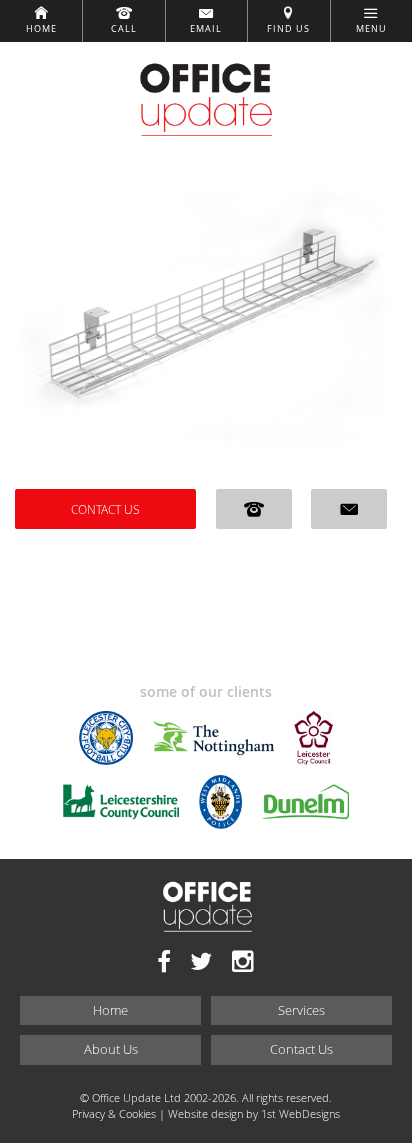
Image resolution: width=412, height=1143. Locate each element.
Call (124, 29)
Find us (288, 29)
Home (41, 29)
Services (301, 1010)
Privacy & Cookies (114, 1113)
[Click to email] (349, 509)
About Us (111, 1049)
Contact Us (105, 509)
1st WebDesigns (300, 1113)
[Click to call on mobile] (254, 509)
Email (206, 29)
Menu (371, 29)
